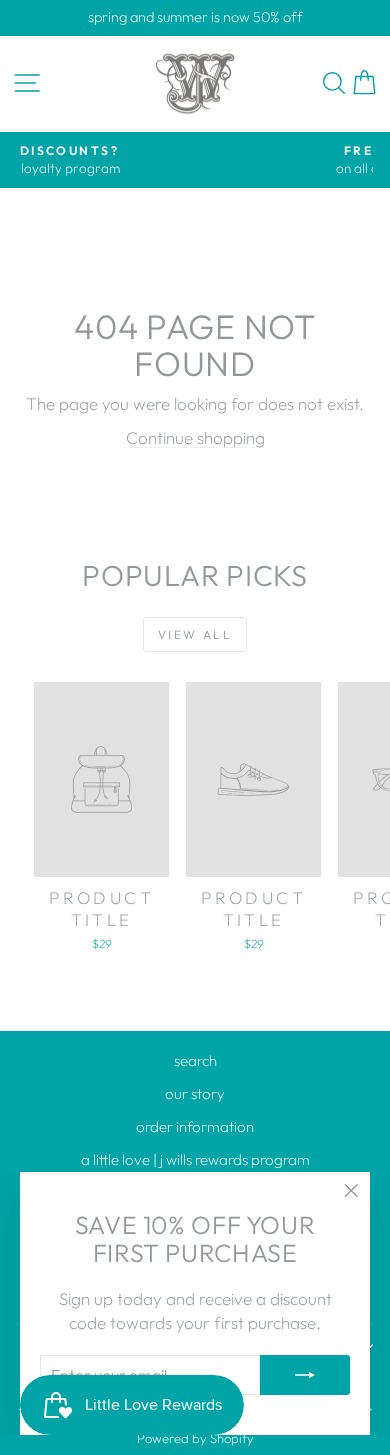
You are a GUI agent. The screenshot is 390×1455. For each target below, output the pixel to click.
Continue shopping (195, 437)
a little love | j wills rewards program (195, 1159)
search (195, 1060)
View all (195, 634)
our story (195, 1093)
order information (195, 1126)
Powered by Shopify (195, 1438)
